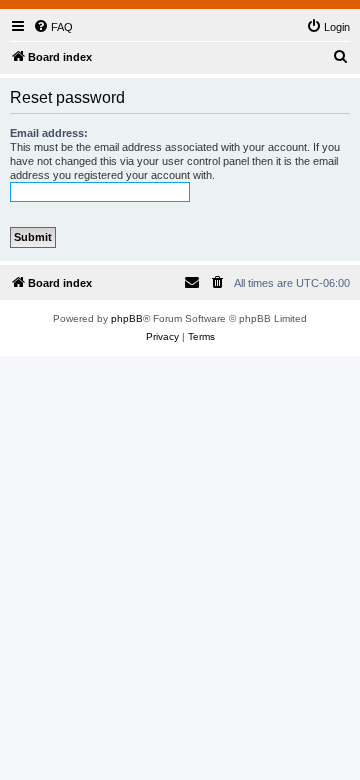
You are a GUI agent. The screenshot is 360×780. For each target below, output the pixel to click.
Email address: (49, 133)
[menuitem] (53, 27)
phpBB (127, 318)
